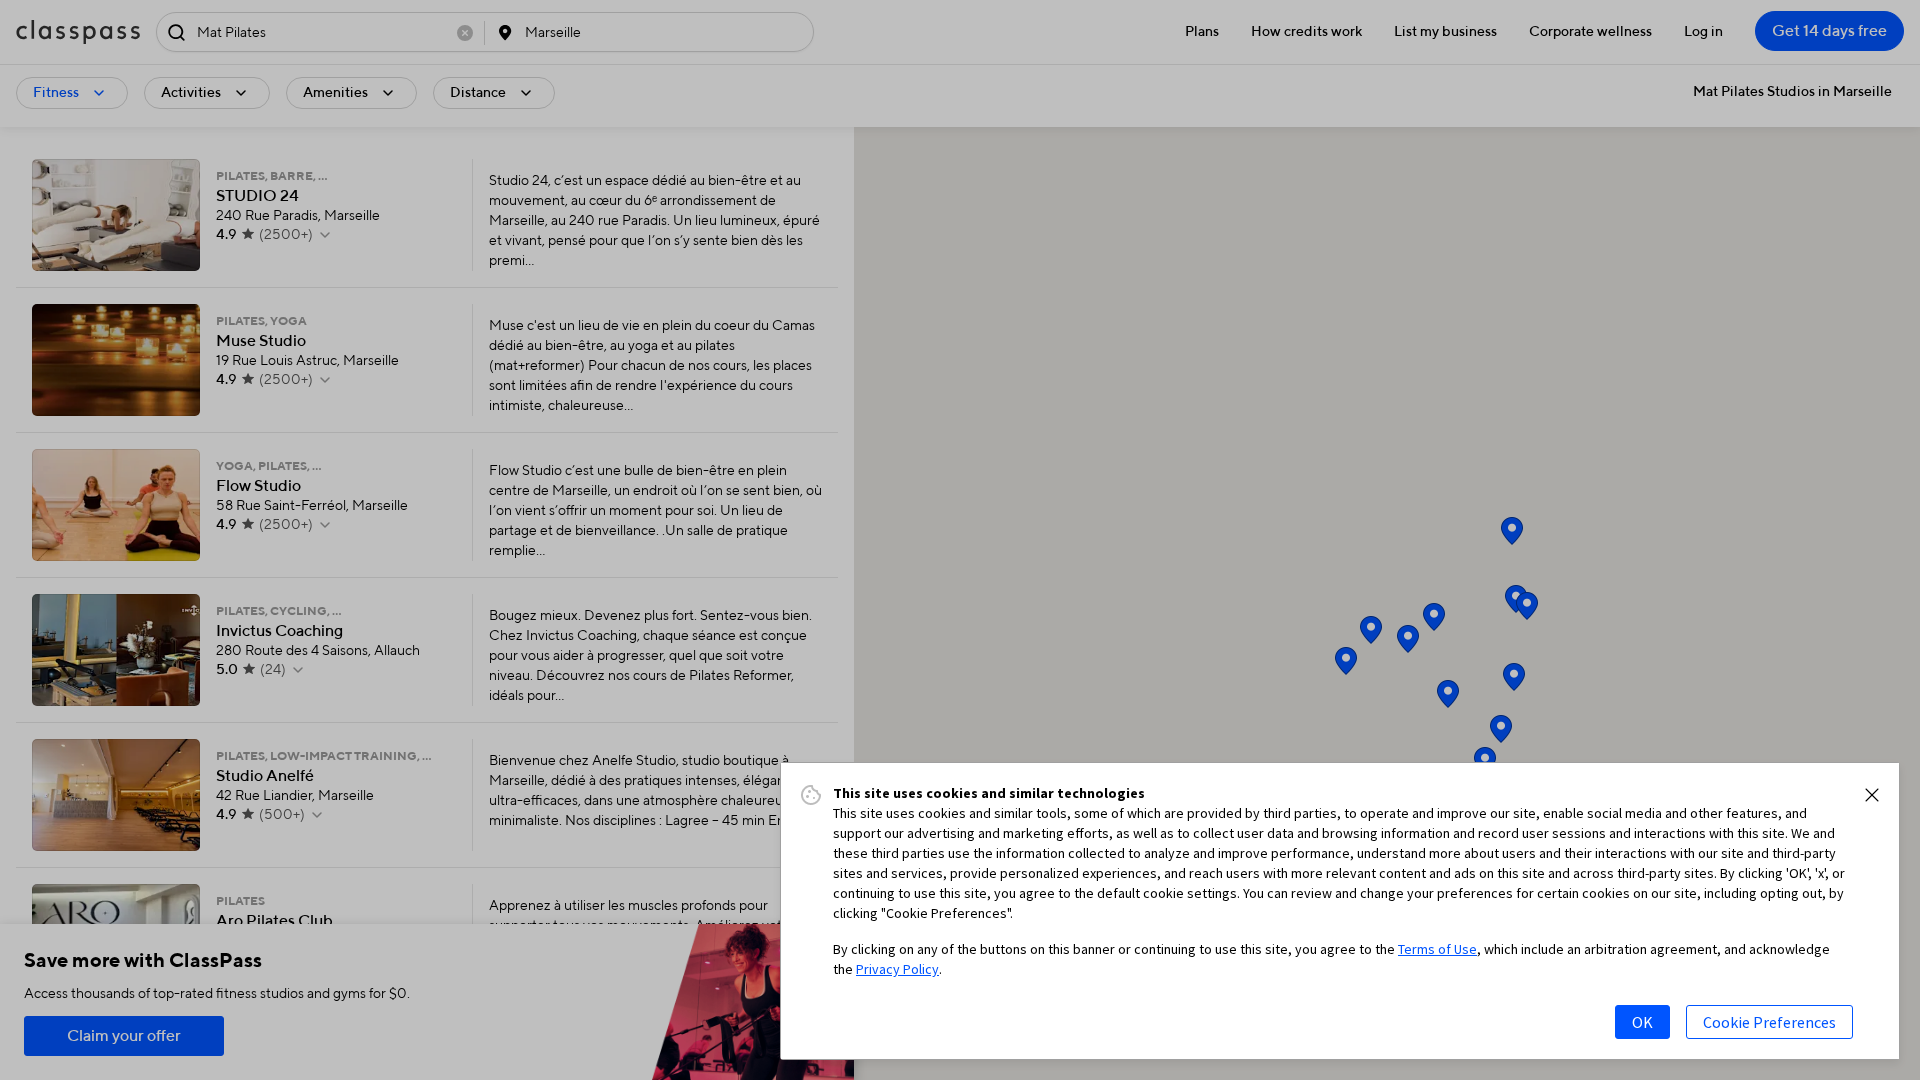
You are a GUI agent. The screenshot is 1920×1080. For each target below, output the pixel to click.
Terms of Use (1437, 949)
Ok (1642, 1022)
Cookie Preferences (1769, 1022)
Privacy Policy (897, 969)
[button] (1872, 795)
